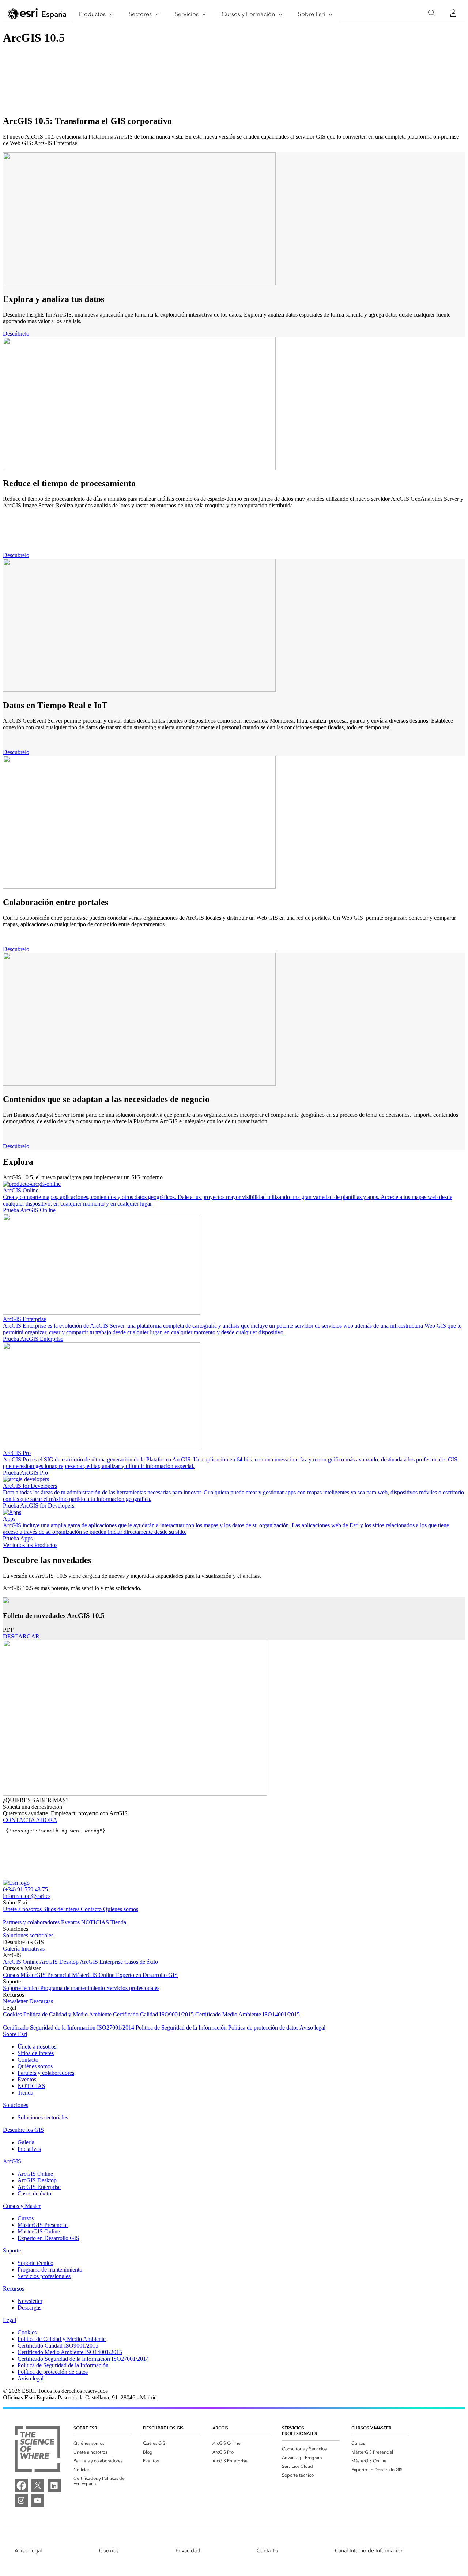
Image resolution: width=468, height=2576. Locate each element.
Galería (12, 1949)
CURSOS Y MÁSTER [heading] (371, 2428)
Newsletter (16, 2001)
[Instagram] (21, 2500)
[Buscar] (432, 13)
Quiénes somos (121, 1909)
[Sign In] (453, 13)
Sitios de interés (62, 1909)
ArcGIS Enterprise (102, 1962)
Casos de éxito (141, 1962)
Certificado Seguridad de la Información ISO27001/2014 (69, 2027)
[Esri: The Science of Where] (37, 2450)
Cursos (12, 1975)
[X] (38, 2485)
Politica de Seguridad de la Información (182, 2027)
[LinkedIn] (54, 2485)
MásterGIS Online (94, 1975)
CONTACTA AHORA (30, 1820)
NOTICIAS (96, 1922)
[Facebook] (21, 2485)
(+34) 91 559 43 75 (25, 1889)
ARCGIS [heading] (220, 2428)
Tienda (118, 1922)
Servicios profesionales (133, 1988)
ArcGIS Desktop (60, 1962)
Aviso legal (312, 2027)
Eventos (71, 1922)
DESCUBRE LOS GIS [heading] (163, 2428)
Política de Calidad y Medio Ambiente (68, 2014)
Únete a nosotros (23, 1909)
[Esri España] (37, 14)
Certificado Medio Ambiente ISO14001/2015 (248, 2014)
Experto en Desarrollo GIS (147, 1975)
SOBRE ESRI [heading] (86, 2428)
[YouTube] (38, 2500)
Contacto (92, 1909)
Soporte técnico (22, 1988)
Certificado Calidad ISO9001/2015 (154, 2014)
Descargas (41, 2001)
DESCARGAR (21, 1636)
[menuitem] (102, 2443)
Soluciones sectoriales (28, 1935)
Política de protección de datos (264, 2027)
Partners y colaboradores (32, 1922)
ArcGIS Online (21, 1962)
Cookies (13, 2014)
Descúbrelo (16, 334)
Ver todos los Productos (30, 1545)
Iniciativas (33, 1949)
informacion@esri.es (27, 1896)
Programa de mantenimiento (73, 1988)
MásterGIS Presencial (46, 1975)
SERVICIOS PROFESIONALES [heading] (299, 2431)
